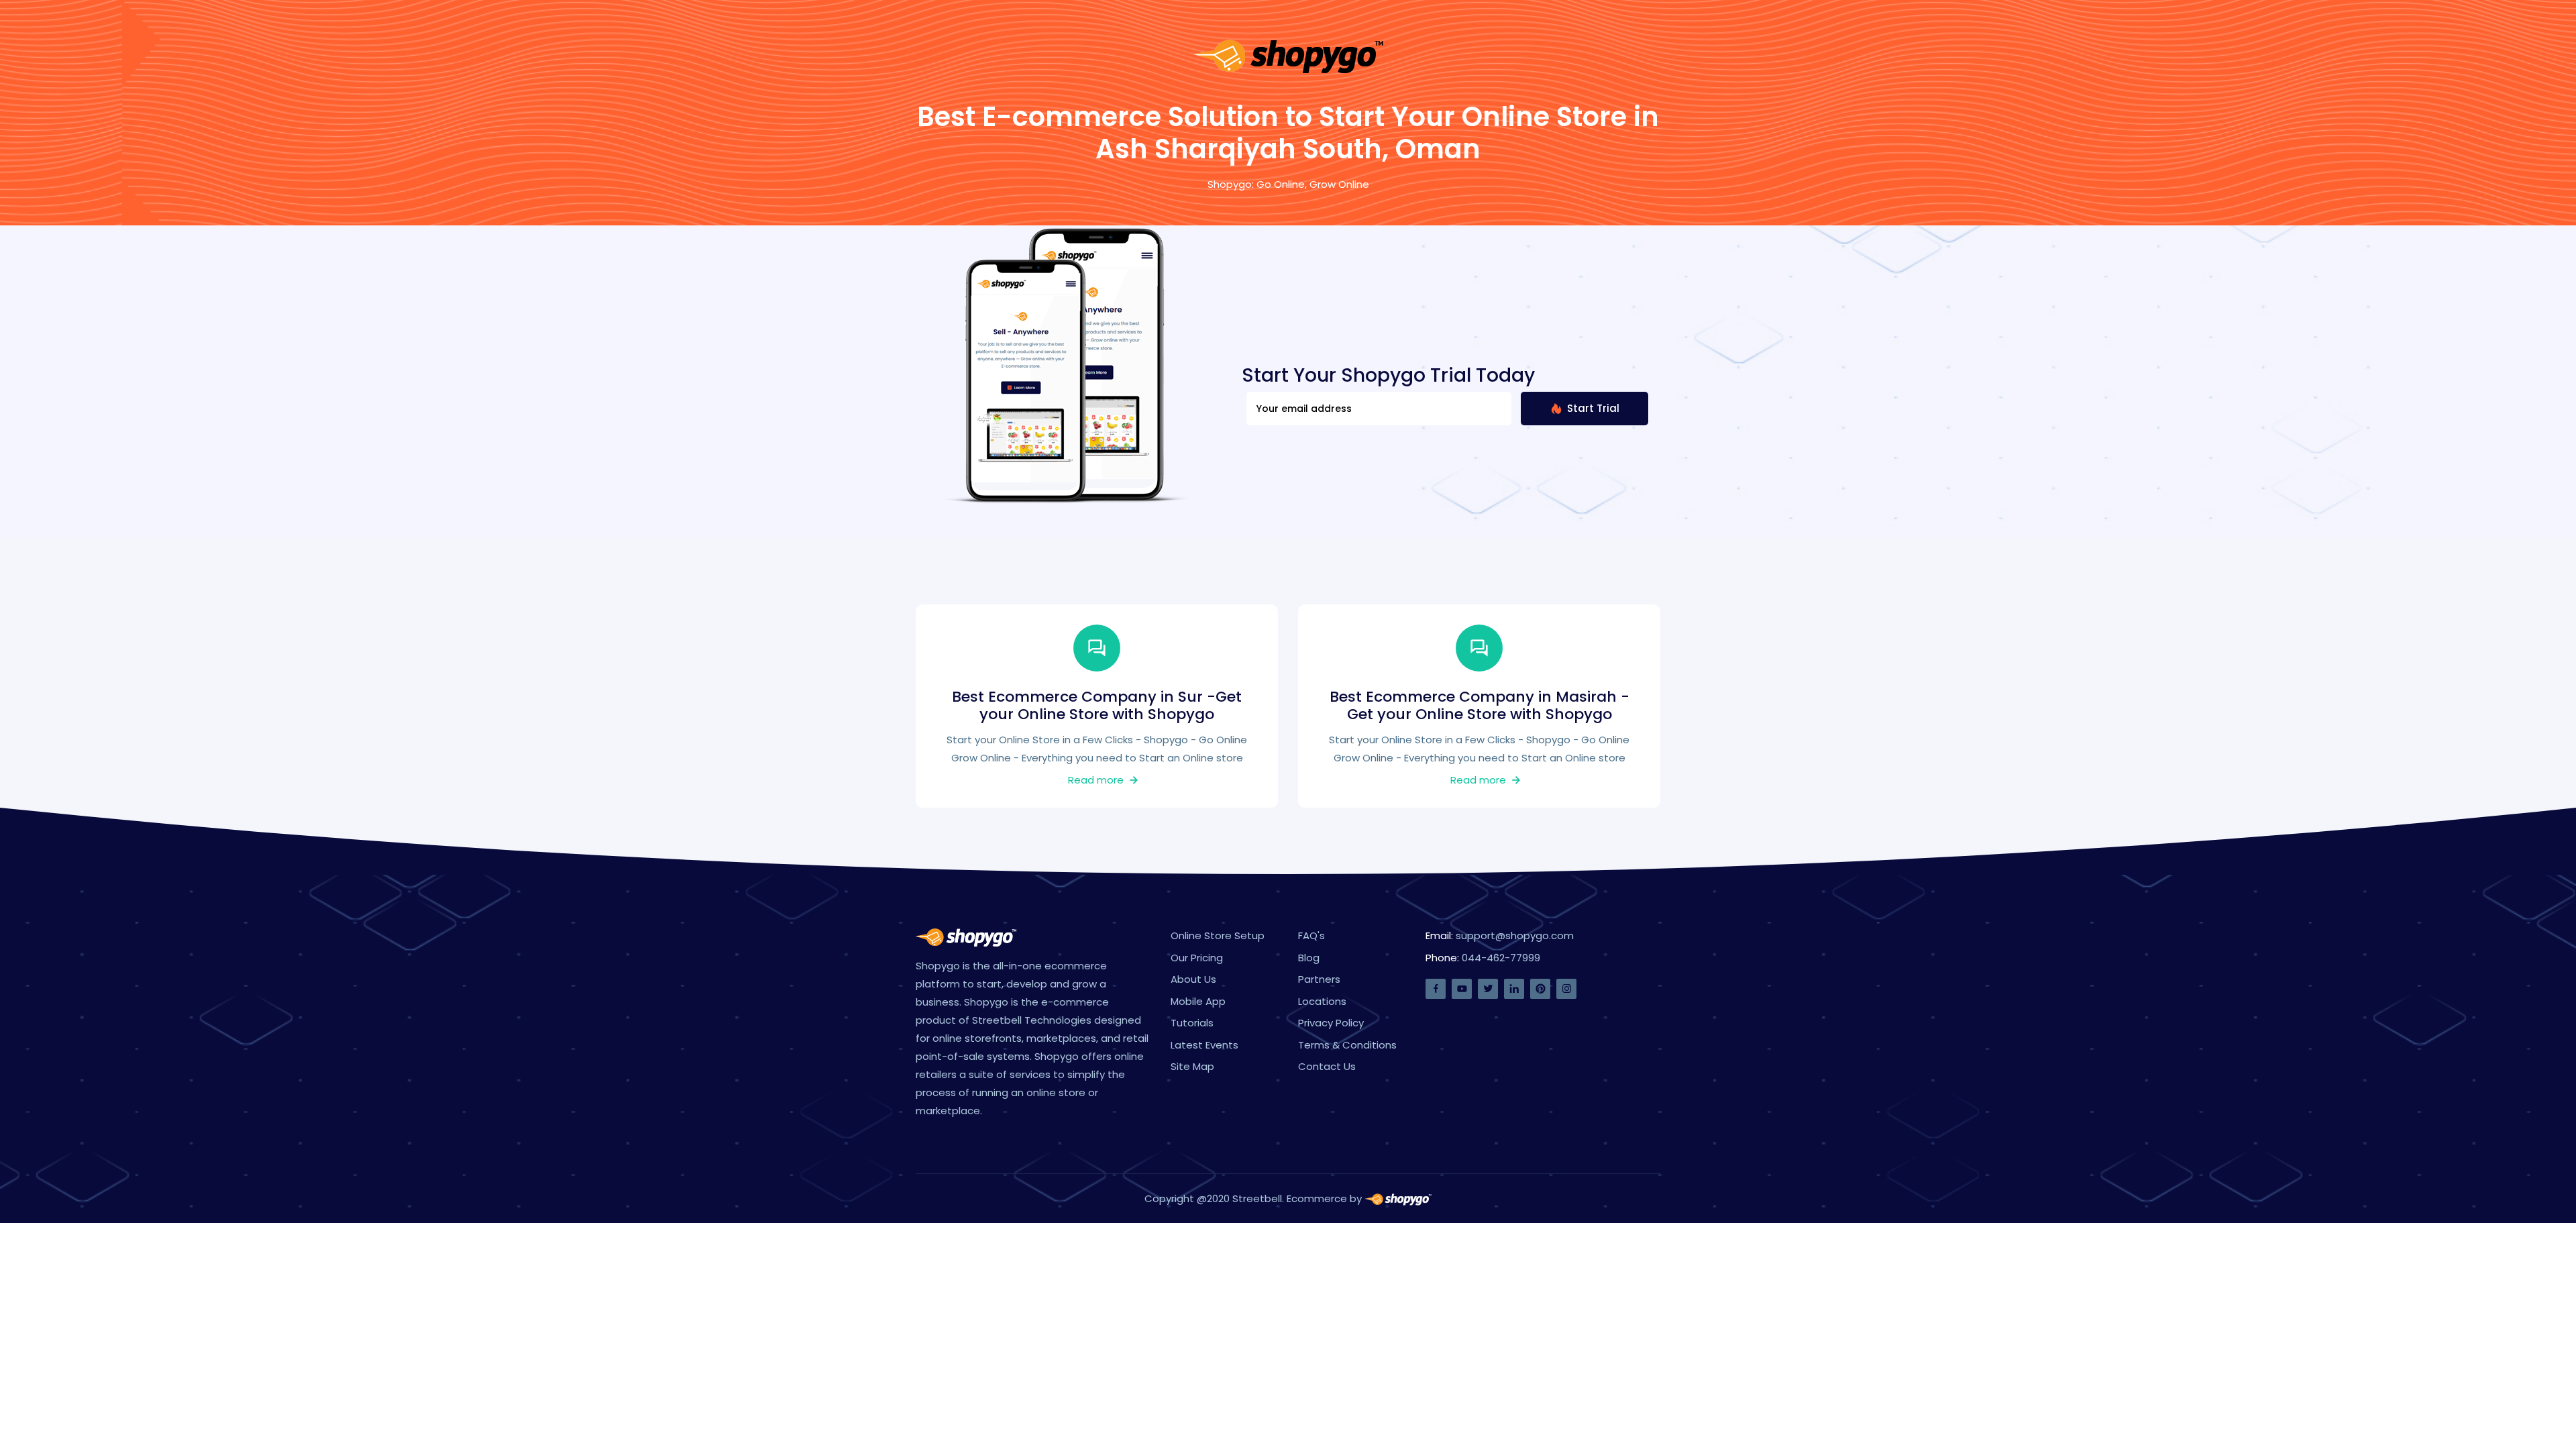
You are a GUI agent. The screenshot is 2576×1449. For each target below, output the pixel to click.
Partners (1319, 979)
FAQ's (1311, 935)
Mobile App (1198, 1001)
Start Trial (1592, 408)
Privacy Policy (1331, 1023)
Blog (1309, 958)
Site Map (1192, 1066)
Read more (1097, 780)
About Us (1193, 979)
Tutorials (1192, 1023)
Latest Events (1204, 1045)
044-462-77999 (1501, 958)
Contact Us (1327, 1066)
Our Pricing (1197, 958)
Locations (1322, 1001)
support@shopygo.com (1515, 935)
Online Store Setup (1218, 935)
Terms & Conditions (1347, 1045)
